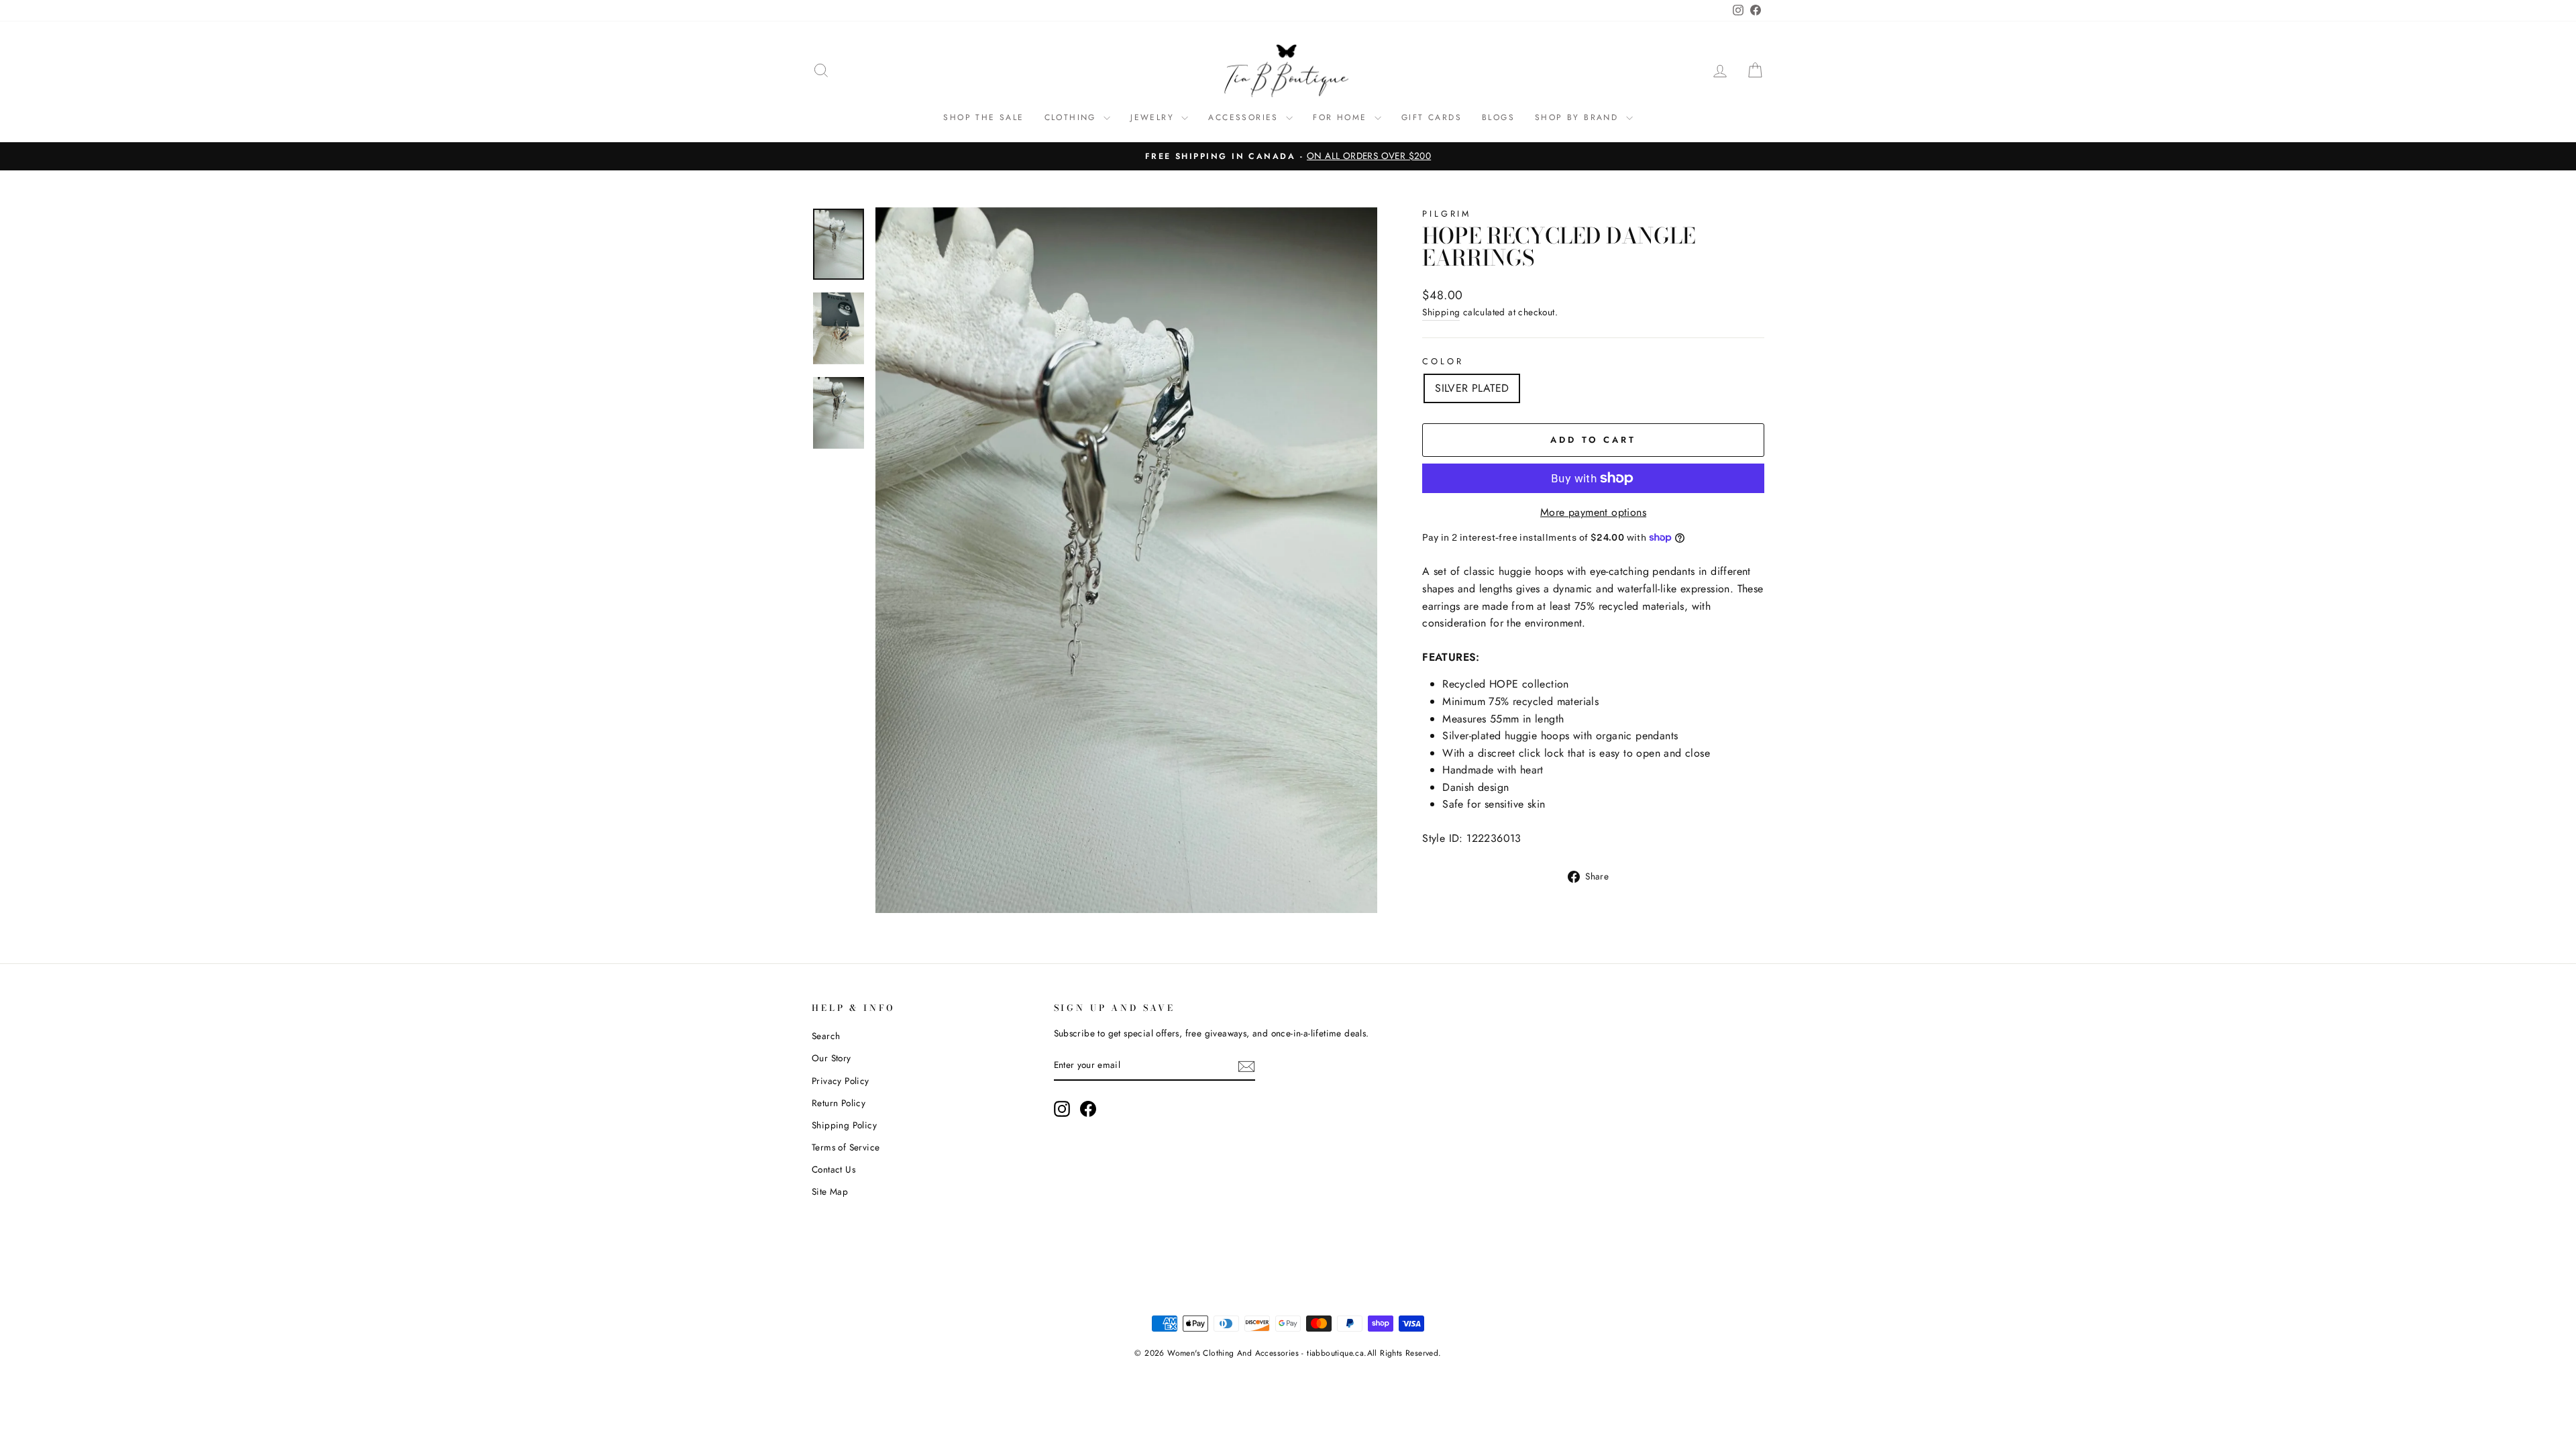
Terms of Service (846, 1147)
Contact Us (834, 1169)
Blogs (1498, 117)
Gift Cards (1432, 117)
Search (826, 1036)
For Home (1342, 117)
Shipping (1441, 312)
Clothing (1073, 117)
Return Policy (839, 1103)
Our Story (831, 1058)
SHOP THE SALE (983, 117)
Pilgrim (1447, 214)
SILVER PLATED (1472, 388)
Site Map (830, 1191)
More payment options (1593, 512)
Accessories (1245, 117)
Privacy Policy (841, 1081)
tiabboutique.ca (1335, 1353)
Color (1443, 361)
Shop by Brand (1579, 117)
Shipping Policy (844, 1125)
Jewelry (1154, 117)
